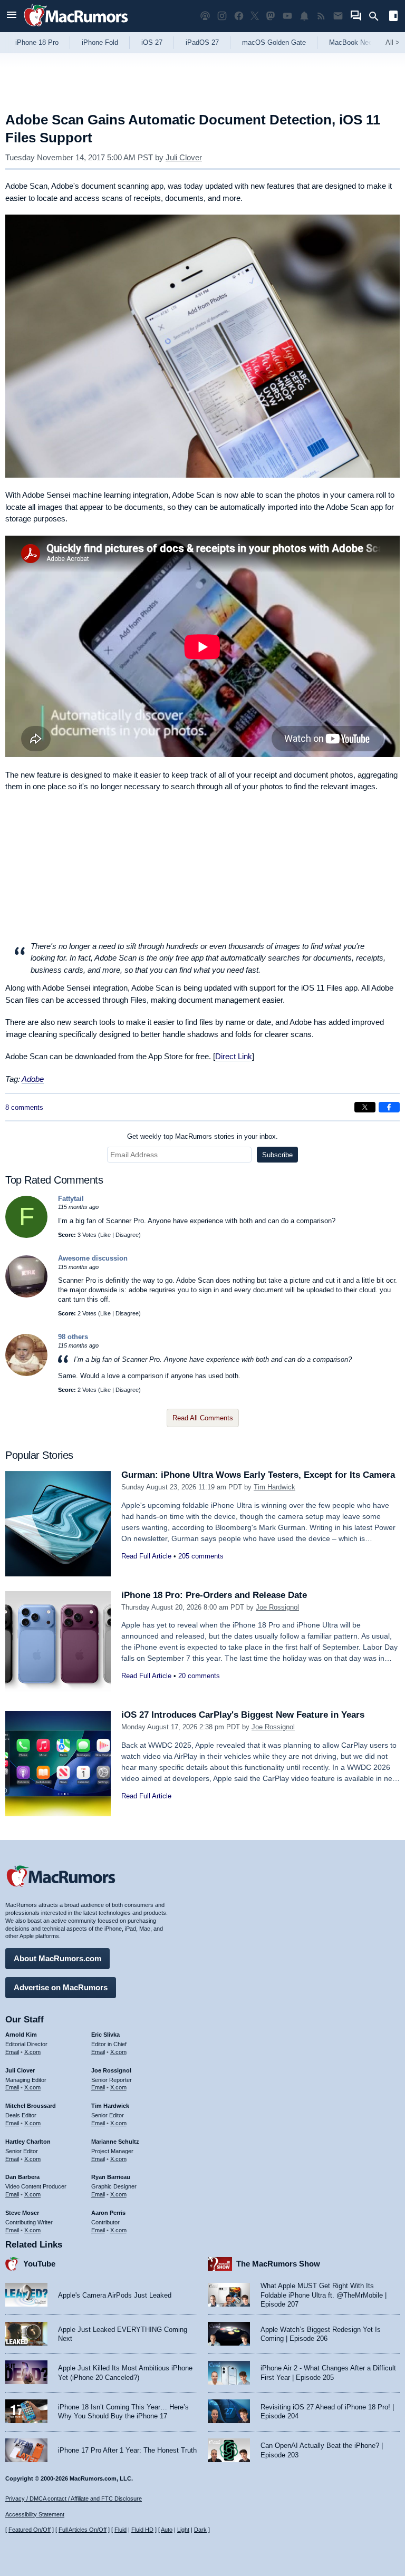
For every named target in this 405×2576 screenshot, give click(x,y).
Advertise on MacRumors (61, 1987)
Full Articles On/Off (83, 2530)
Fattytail (71, 1199)
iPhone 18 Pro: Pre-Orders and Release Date (214, 1595)
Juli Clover (184, 157)
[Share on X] (365, 1107)
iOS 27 (152, 42)
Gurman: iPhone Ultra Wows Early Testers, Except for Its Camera (258, 1475)
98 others (73, 1337)
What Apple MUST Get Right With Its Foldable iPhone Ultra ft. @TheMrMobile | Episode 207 (324, 2295)
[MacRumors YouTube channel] (287, 16)
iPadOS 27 (202, 42)
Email (12, 2052)
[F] (26, 1236)
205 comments (201, 1556)
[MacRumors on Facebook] (239, 16)
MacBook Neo (351, 42)
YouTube (39, 2264)
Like (105, 1235)
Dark (200, 2530)
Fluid (120, 2530)
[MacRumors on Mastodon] (271, 16)
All (393, 42)
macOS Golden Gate (274, 42)
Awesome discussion (93, 1258)
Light (183, 2530)
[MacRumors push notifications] (304, 16)
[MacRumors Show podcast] (205, 16)
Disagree (127, 1235)
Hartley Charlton (28, 2142)
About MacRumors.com (57, 1958)
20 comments (199, 1676)
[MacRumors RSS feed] (321, 16)
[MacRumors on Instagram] (222, 16)
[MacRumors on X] (255, 16)
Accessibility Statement (35, 2514)
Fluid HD (142, 2530)
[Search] (377, 16)
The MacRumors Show (278, 2264)
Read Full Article (146, 1556)
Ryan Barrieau (111, 2177)
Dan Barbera (22, 2177)
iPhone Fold (100, 42)
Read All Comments (203, 1418)
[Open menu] (12, 16)
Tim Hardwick (274, 1487)
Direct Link (234, 1056)
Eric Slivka (105, 2035)
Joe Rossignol (277, 1607)
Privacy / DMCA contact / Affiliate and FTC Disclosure (74, 2498)
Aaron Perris (108, 2213)
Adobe (33, 1079)
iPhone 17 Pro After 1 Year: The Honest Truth (127, 2450)
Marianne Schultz (115, 2142)
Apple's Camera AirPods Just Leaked (115, 2295)
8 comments (24, 1107)
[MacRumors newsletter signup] (338, 16)
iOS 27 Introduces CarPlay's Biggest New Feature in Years (243, 1715)
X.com (32, 2052)
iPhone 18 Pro (37, 42)
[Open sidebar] (393, 17)
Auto (167, 2530)
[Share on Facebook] (389, 1107)
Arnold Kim (21, 2035)
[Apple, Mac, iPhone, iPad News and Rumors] (76, 28)
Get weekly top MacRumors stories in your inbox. (202, 1136)
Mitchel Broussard (31, 2106)
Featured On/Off (30, 2530)
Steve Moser (22, 2213)
